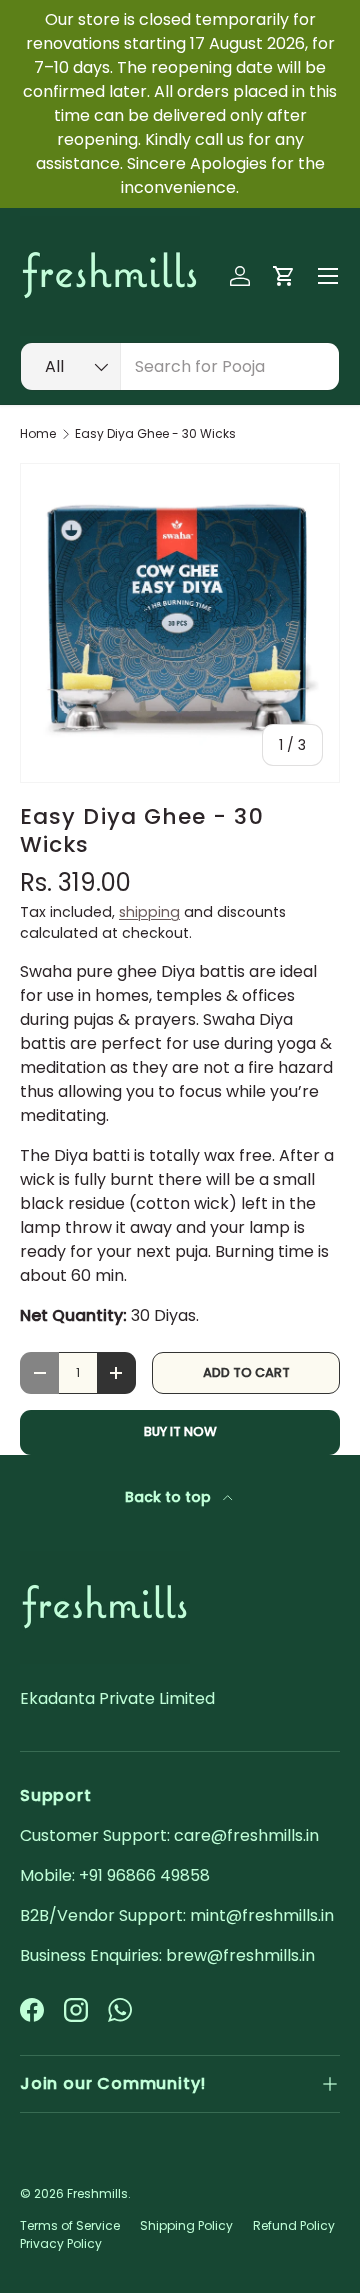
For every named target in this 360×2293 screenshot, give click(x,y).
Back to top (170, 1497)
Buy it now (180, 1431)
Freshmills (97, 2193)
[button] (284, 276)
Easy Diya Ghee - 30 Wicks (155, 434)
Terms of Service (70, 2225)
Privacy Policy (61, 2243)
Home (38, 434)
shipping (149, 912)
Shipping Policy (186, 2225)
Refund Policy (294, 2225)
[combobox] (180, 366)
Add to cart (246, 1372)
